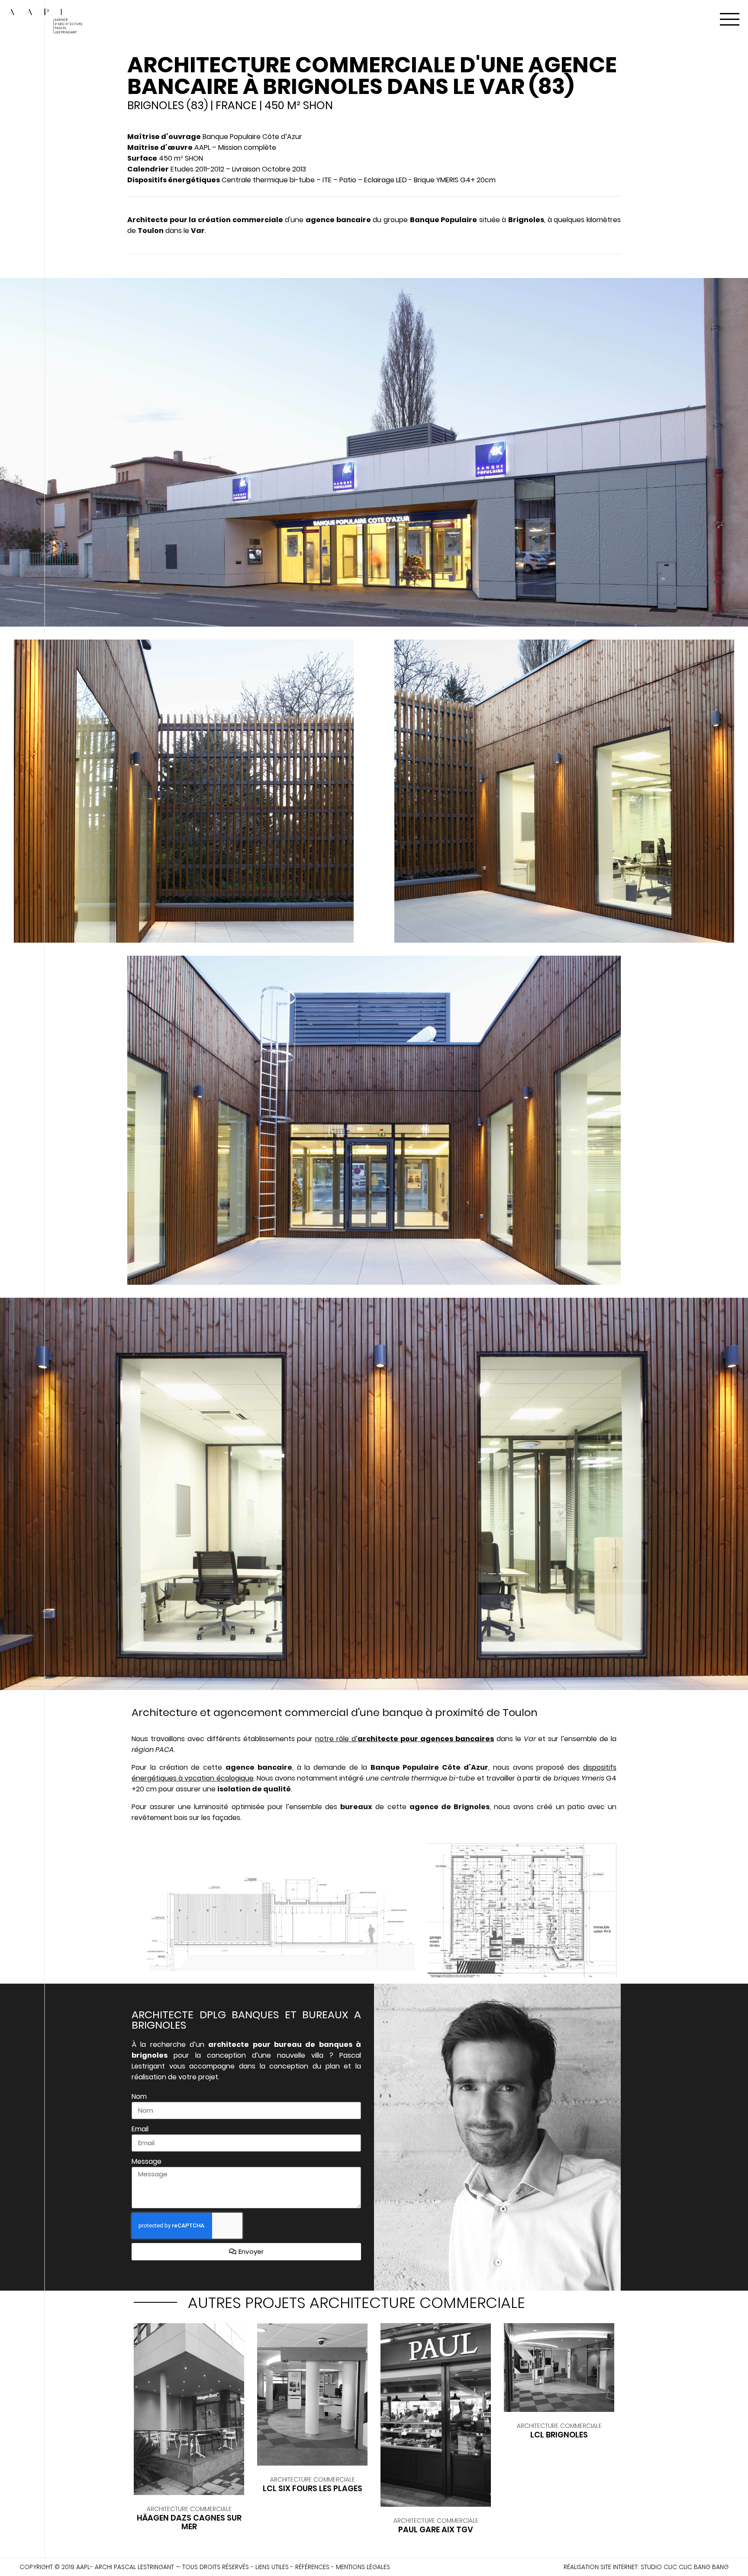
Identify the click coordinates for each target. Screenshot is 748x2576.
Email (140, 2129)
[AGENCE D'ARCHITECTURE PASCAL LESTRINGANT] (45, 23)
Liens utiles (272, 2567)
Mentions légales (363, 2567)
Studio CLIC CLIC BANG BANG (685, 2567)
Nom (139, 2096)
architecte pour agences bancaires (426, 1739)
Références (312, 2567)
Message (147, 2161)
